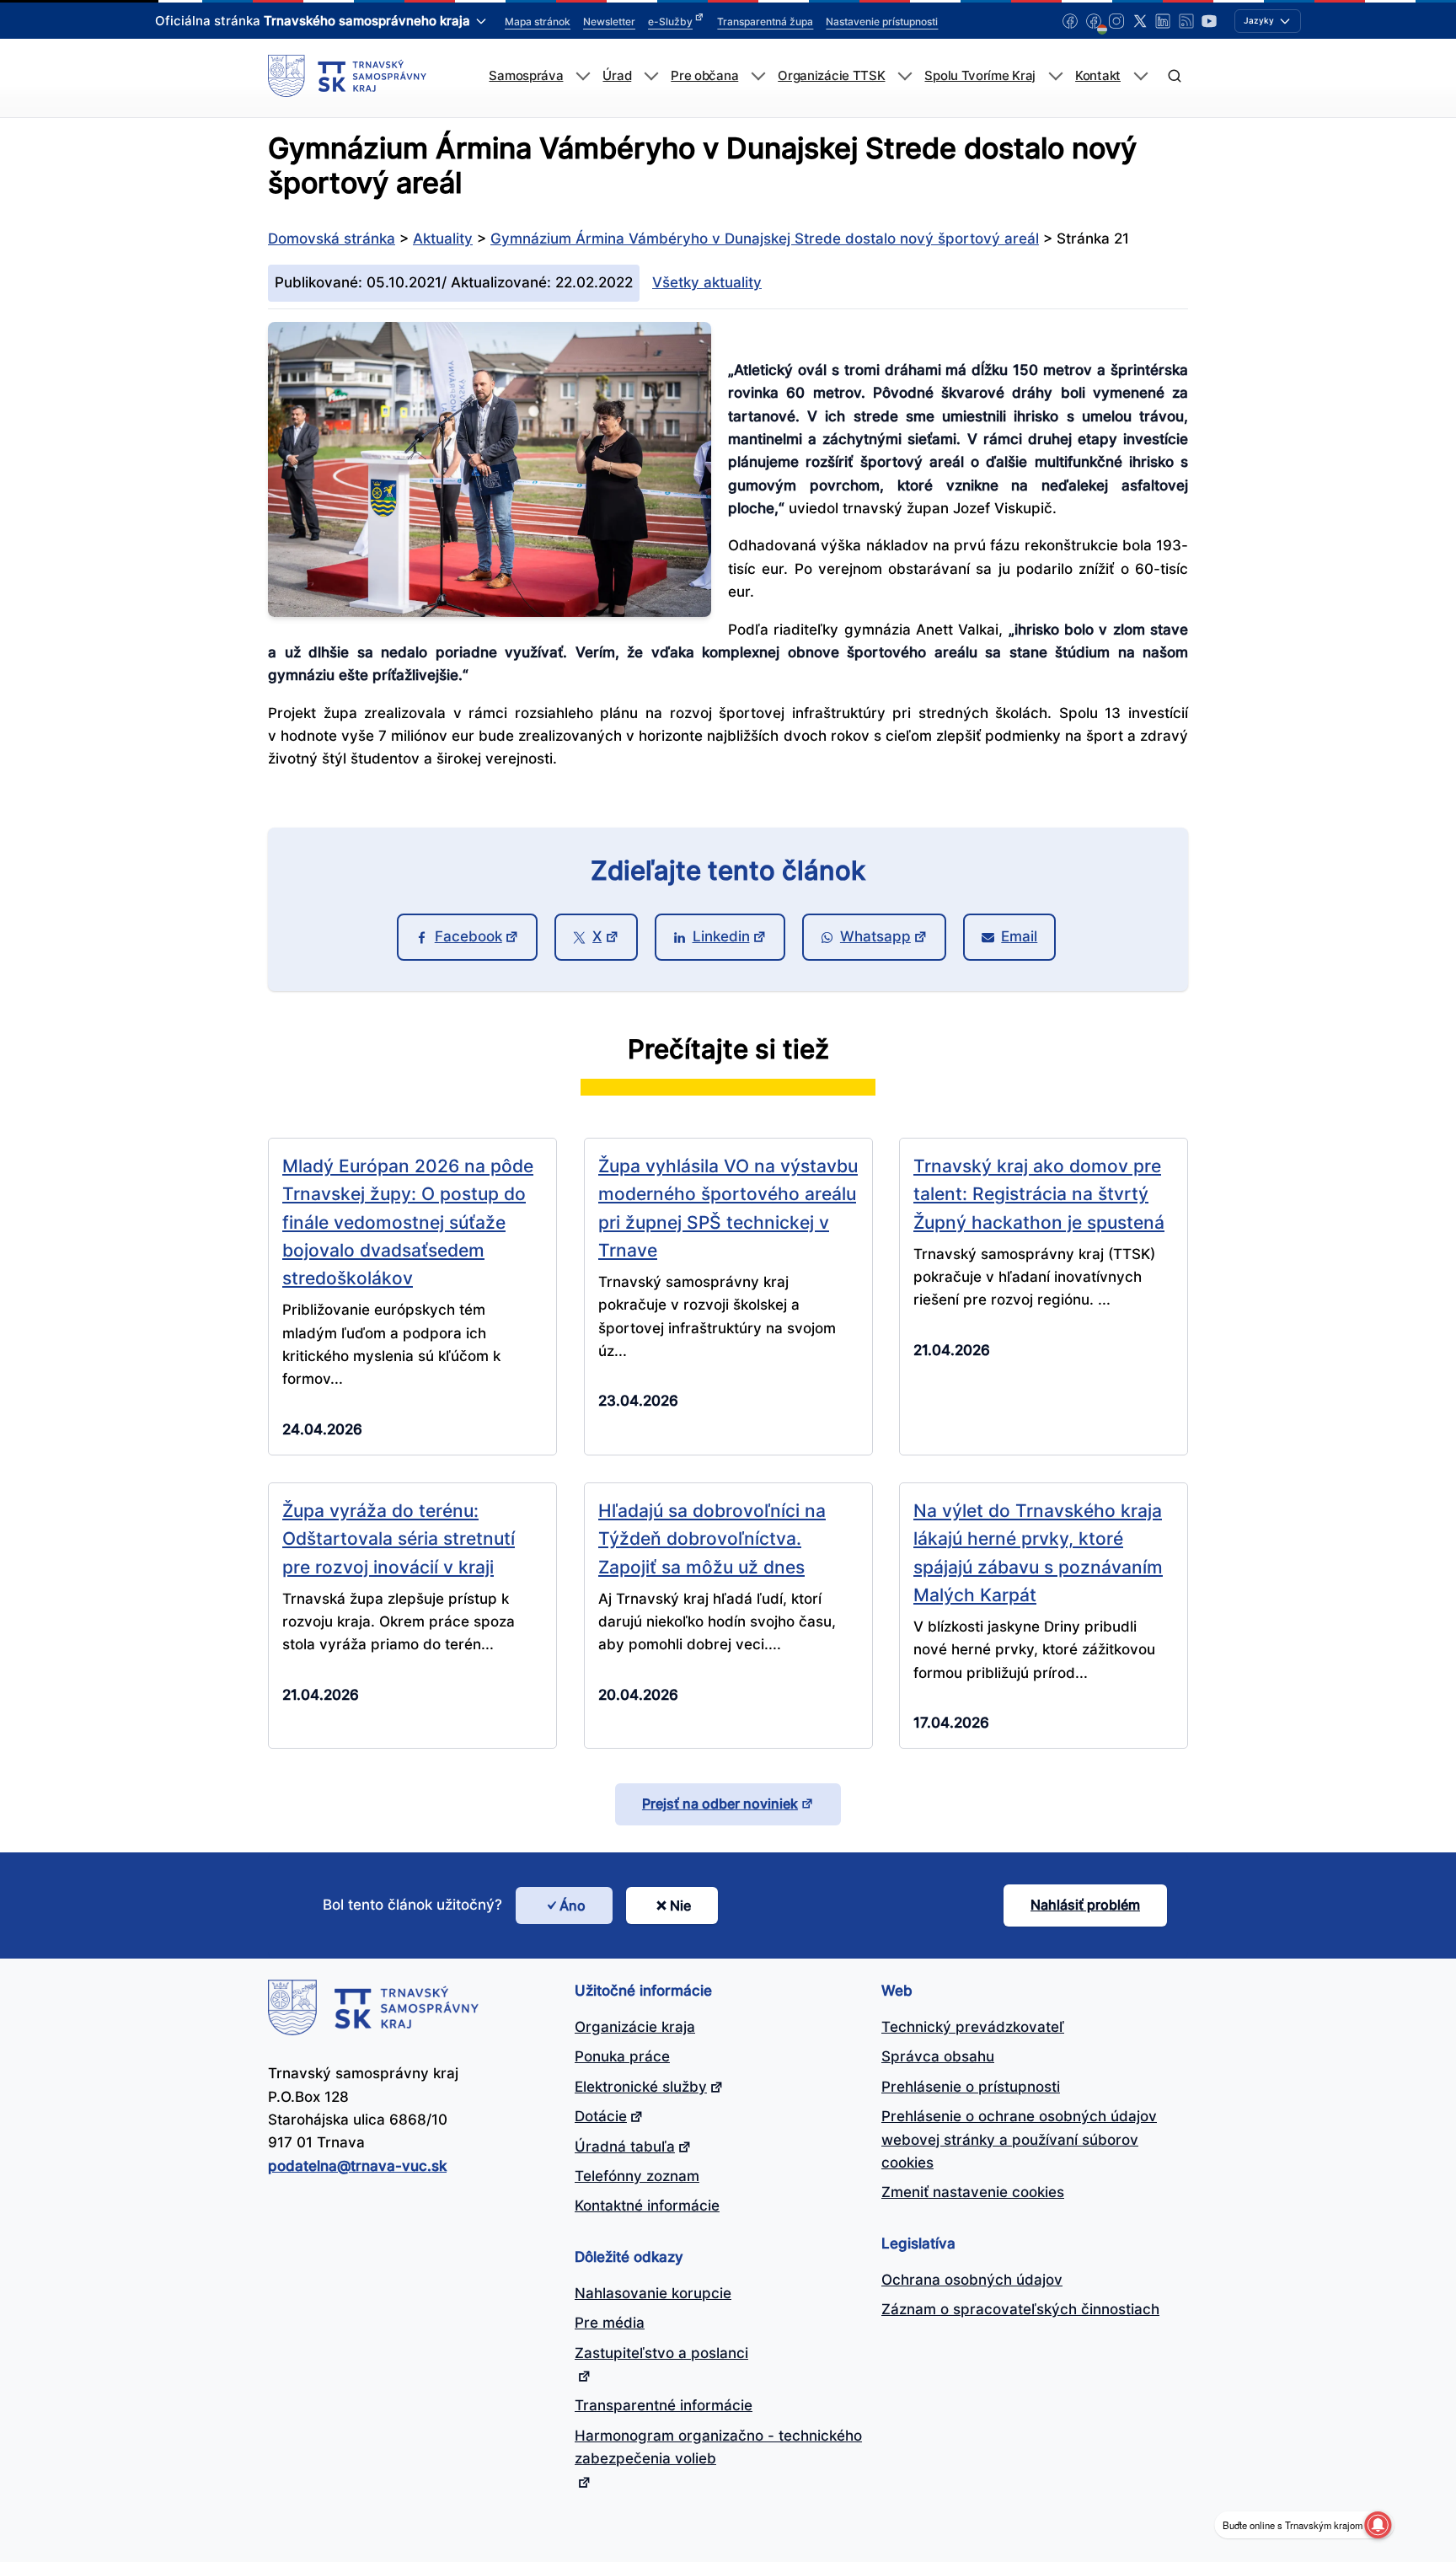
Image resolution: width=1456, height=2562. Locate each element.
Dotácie (601, 2116)
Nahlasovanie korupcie (653, 2293)
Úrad (617, 76)
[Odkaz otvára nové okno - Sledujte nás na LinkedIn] (1163, 21)
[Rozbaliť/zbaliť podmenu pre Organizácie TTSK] (905, 76)
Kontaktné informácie (647, 2206)
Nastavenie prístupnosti (882, 21)
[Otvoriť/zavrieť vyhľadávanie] (1174, 76)
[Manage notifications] (1378, 2525)
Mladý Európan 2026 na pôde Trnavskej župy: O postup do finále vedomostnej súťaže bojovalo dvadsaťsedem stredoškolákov (408, 1222)
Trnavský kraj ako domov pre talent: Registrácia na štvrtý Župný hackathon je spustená (1039, 1194)
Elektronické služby (641, 2087)
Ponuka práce (622, 2056)
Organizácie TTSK (831, 76)
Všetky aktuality (707, 282)
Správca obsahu (938, 2056)
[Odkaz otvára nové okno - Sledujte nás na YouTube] (1209, 21)
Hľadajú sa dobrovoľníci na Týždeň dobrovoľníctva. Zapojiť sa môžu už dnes (712, 1538)
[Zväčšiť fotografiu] (490, 612)
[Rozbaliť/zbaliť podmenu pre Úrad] (651, 76)
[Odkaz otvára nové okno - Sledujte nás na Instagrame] (1116, 21)
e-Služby (670, 21)
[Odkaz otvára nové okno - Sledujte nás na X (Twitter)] (1140, 21)
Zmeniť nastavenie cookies (973, 2192)
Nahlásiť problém (1085, 1905)
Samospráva (526, 76)
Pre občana (704, 76)
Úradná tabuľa (625, 2147)
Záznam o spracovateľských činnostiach (1020, 2309)
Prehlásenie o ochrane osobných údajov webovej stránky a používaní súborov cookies (1019, 2139)
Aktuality (443, 239)
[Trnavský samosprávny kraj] (347, 76)
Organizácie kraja (635, 2027)
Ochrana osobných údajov (972, 2280)
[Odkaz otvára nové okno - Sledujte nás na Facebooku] (1070, 21)
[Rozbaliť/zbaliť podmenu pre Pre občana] (758, 76)
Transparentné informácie (664, 2405)
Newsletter (609, 21)
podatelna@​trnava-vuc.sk (357, 2166)
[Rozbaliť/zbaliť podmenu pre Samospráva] (583, 76)
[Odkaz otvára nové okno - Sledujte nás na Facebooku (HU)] (1094, 21)
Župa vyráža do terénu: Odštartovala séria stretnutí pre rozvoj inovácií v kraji (399, 1538)
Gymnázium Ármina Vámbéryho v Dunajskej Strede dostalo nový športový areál (765, 239)
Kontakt (1098, 76)
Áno (573, 1905)
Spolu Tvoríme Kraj (980, 76)
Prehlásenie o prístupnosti (971, 2087)
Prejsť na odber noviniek (720, 1804)
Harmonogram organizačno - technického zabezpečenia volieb (718, 2447)
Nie (680, 1905)
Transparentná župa (765, 21)
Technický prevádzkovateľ (973, 2027)
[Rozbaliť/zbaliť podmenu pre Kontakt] (1140, 76)
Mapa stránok (538, 21)
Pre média (610, 2323)
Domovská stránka (332, 239)
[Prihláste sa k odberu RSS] (1186, 21)
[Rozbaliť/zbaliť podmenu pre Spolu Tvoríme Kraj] (1055, 76)
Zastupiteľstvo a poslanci (661, 2353)
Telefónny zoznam (637, 2176)
